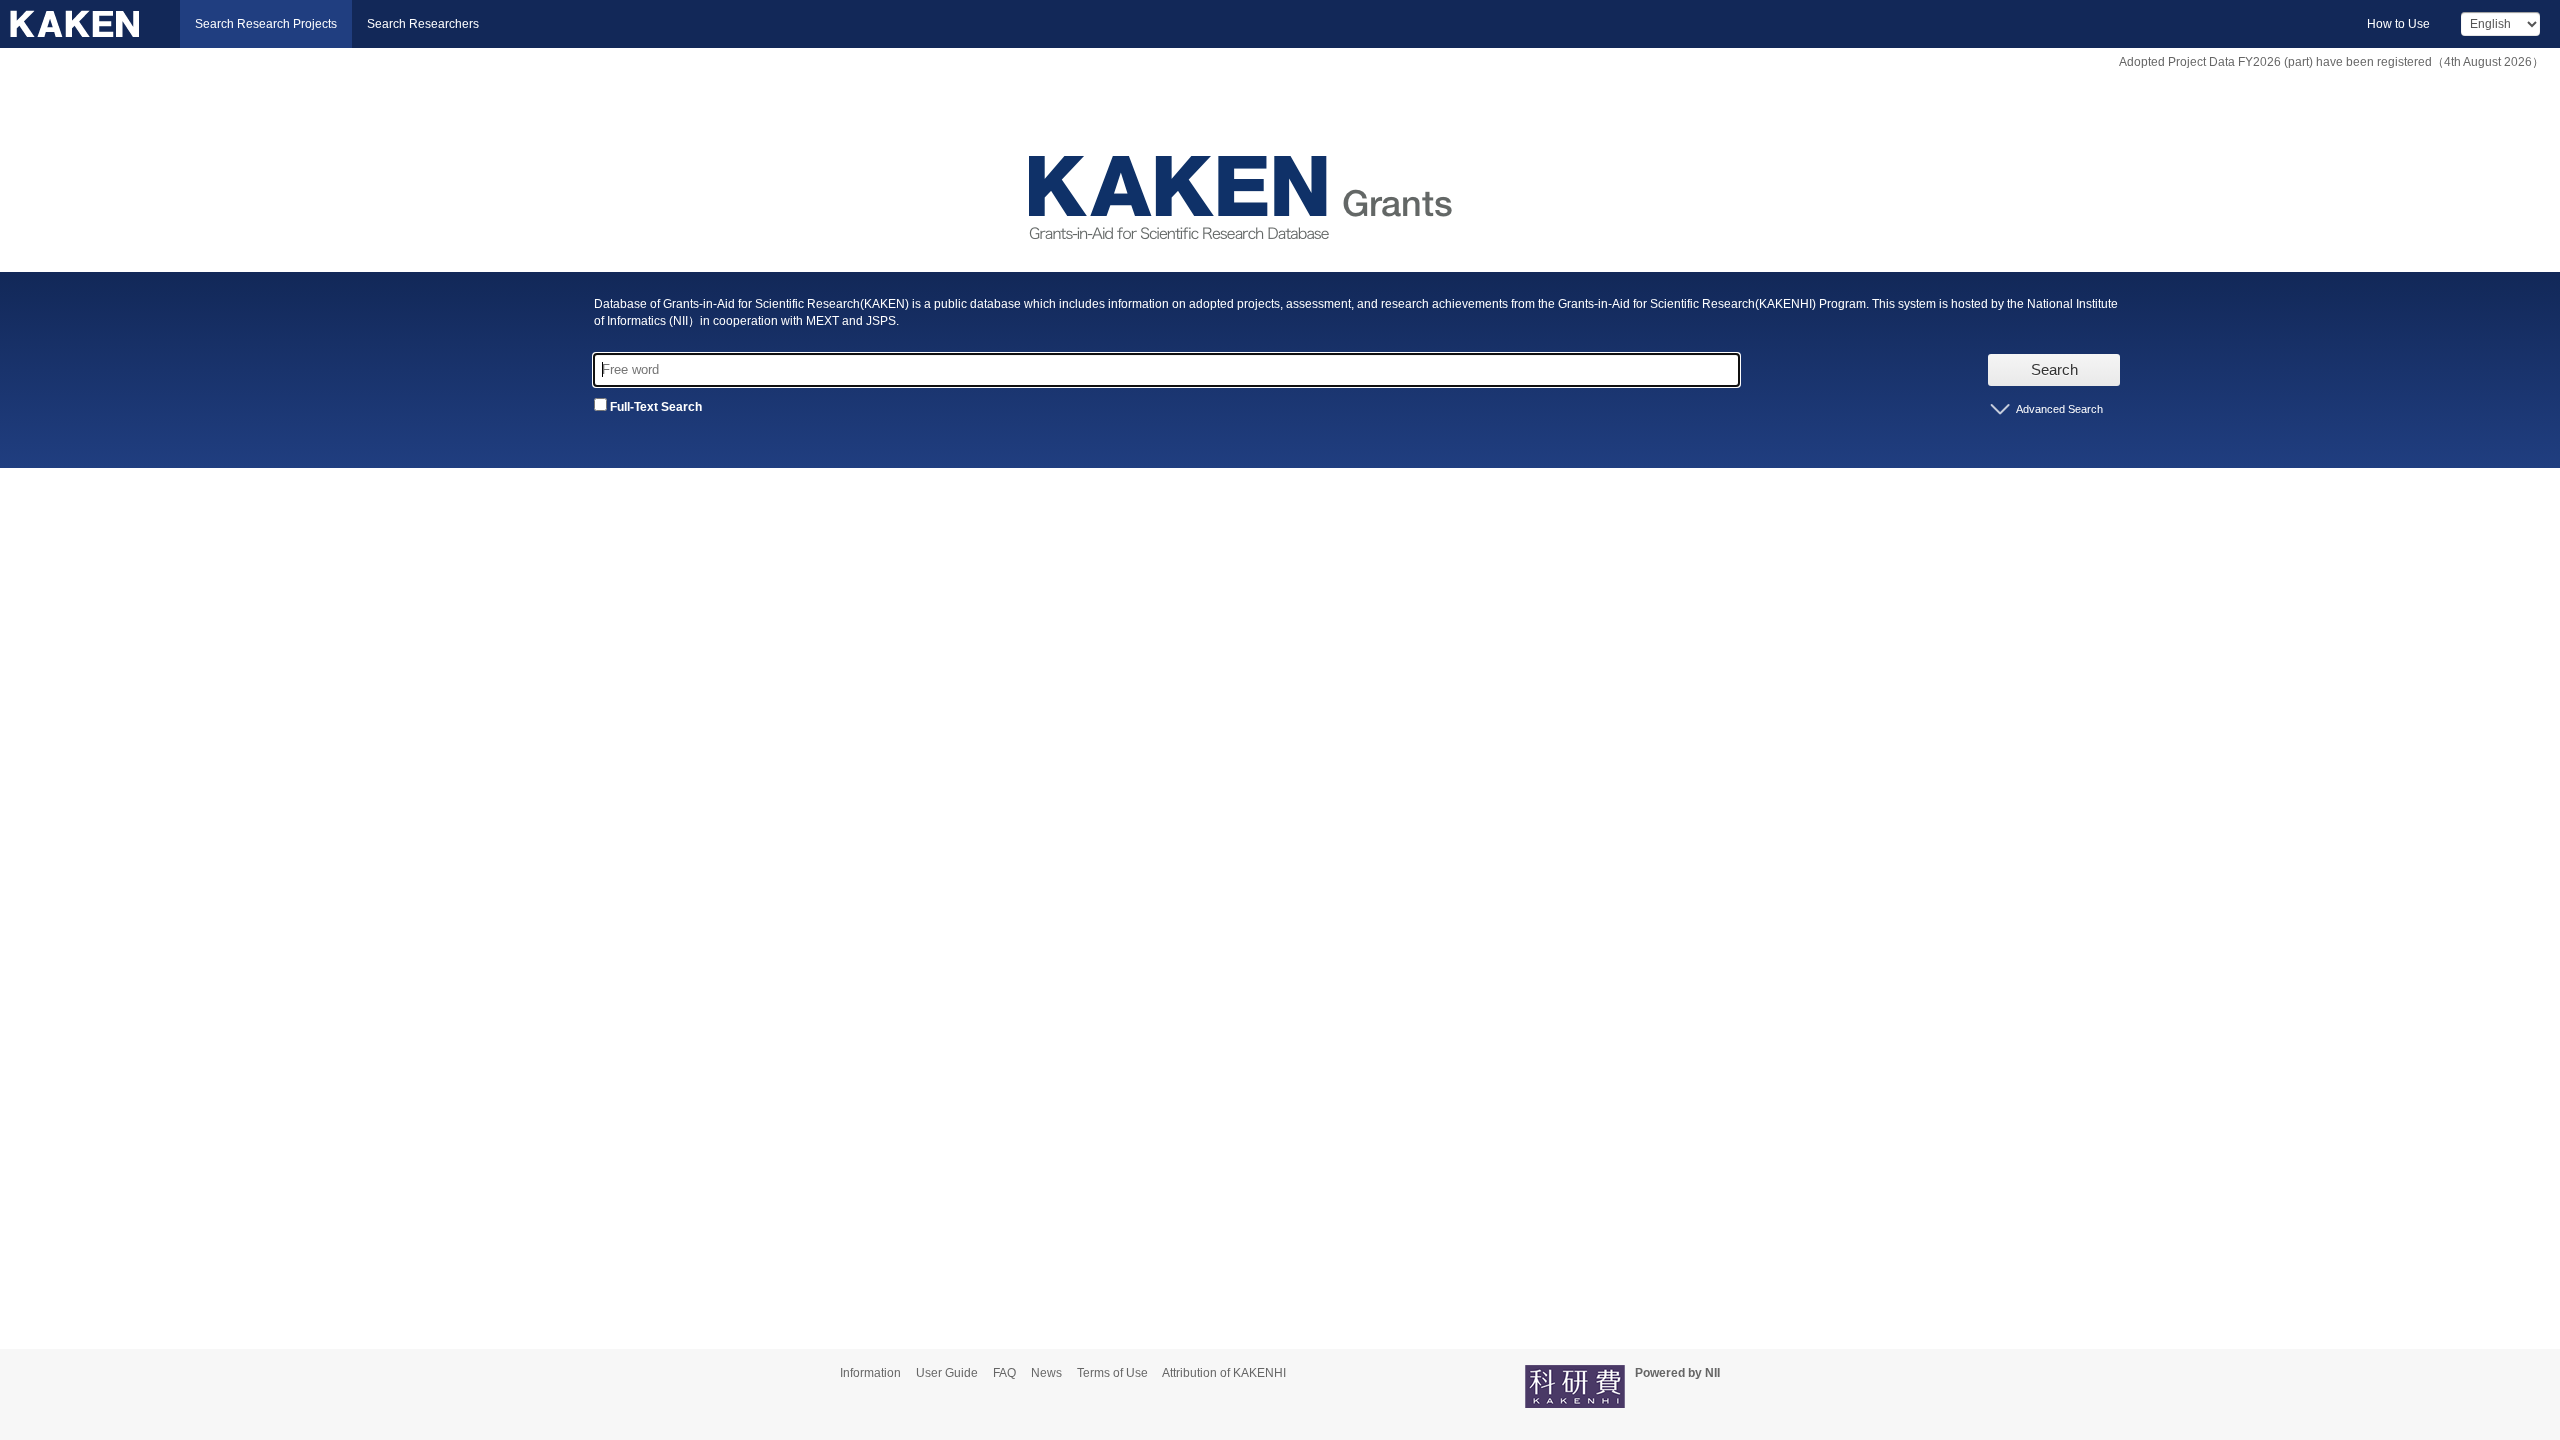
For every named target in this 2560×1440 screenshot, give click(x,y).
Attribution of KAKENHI (1224, 1373)
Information (870, 1373)
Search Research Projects (266, 24)
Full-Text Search (654, 407)
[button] (2054, 409)
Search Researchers (423, 24)
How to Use (2398, 24)
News (1046, 1373)
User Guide (947, 1373)
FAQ (1004, 1373)
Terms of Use (1112, 1373)
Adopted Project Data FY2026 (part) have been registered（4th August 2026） (2331, 62)
